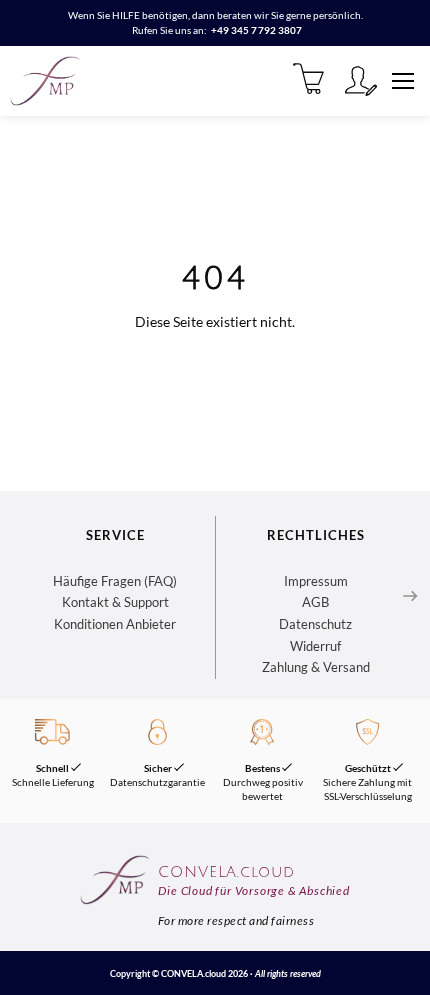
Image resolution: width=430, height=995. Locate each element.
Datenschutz (315, 624)
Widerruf (315, 646)
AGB (315, 602)
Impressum (316, 581)
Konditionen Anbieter (115, 624)
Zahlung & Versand (316, 667)
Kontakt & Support (115, 602)
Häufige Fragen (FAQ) (115, 581)
